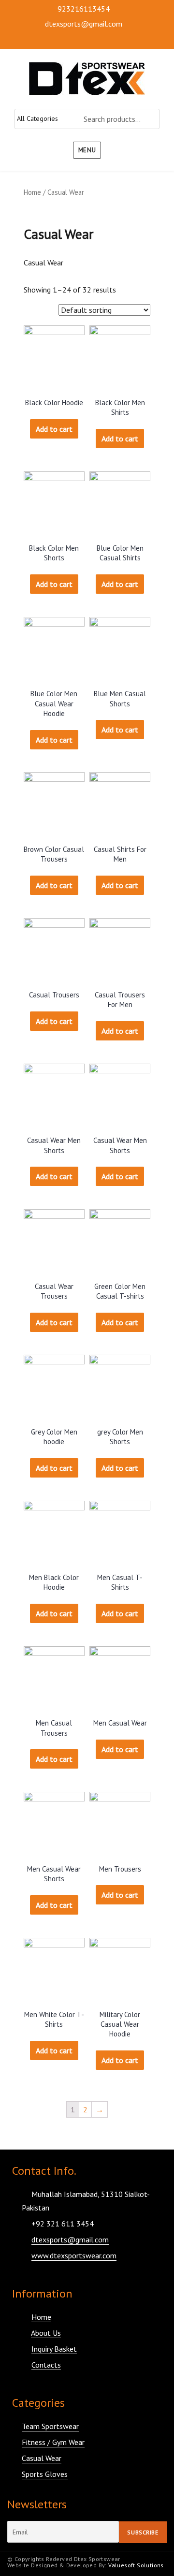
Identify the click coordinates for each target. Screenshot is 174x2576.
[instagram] (57, 40)
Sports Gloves (45, 2474)
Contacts (46, 2365)
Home (32, 192)
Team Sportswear (50, 2426)
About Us (46, 2333)
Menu (87, 150)
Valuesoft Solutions (136, 2565)
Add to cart (54, 429)
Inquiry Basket (54, 2349)
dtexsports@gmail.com (84, 24)
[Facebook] (23, 40)
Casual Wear (42, 2458)
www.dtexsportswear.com (74, 2255)
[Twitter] (40, 40)
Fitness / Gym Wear (53, 2442)
